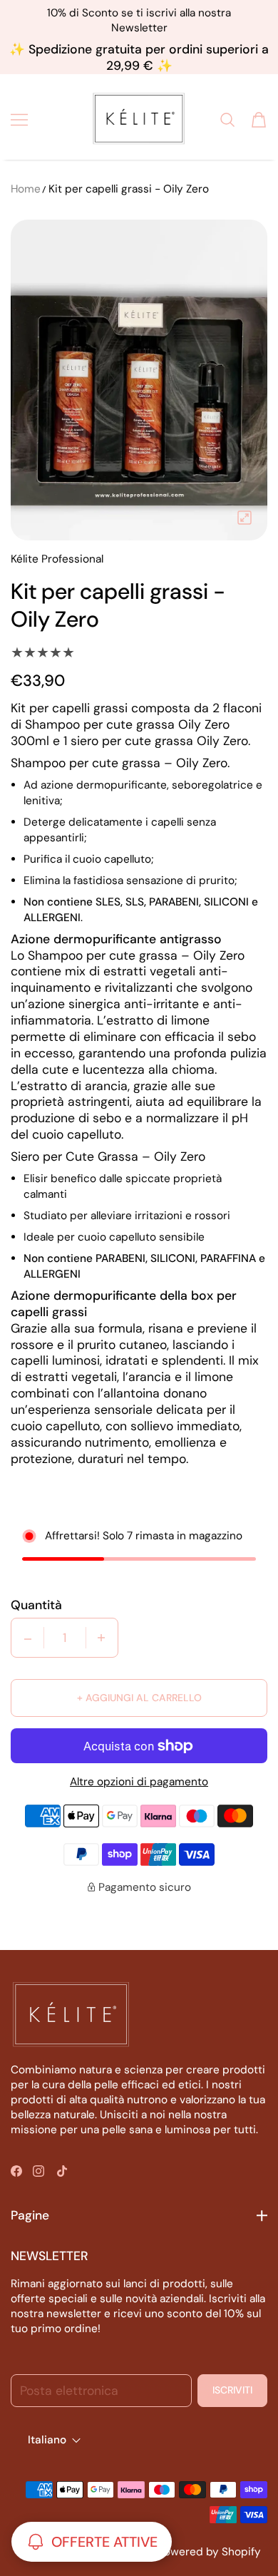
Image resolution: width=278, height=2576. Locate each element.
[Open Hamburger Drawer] (19, 120)
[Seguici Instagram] (38, 2171)
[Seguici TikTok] (62, 2171)
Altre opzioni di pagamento (139, 1782)
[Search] (227, 120)
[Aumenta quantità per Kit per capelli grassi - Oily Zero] (101, 1638)
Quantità (36, 1605)
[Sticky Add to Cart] (245, 2529)
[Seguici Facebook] (16, 2171)
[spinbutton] (65, 1638)
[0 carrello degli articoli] (259, 120)
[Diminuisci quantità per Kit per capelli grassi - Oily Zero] (28, 1638)
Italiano (47, 2441)
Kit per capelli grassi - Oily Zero (129, 189)
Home (26, 189)
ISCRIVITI (232, 2390)
